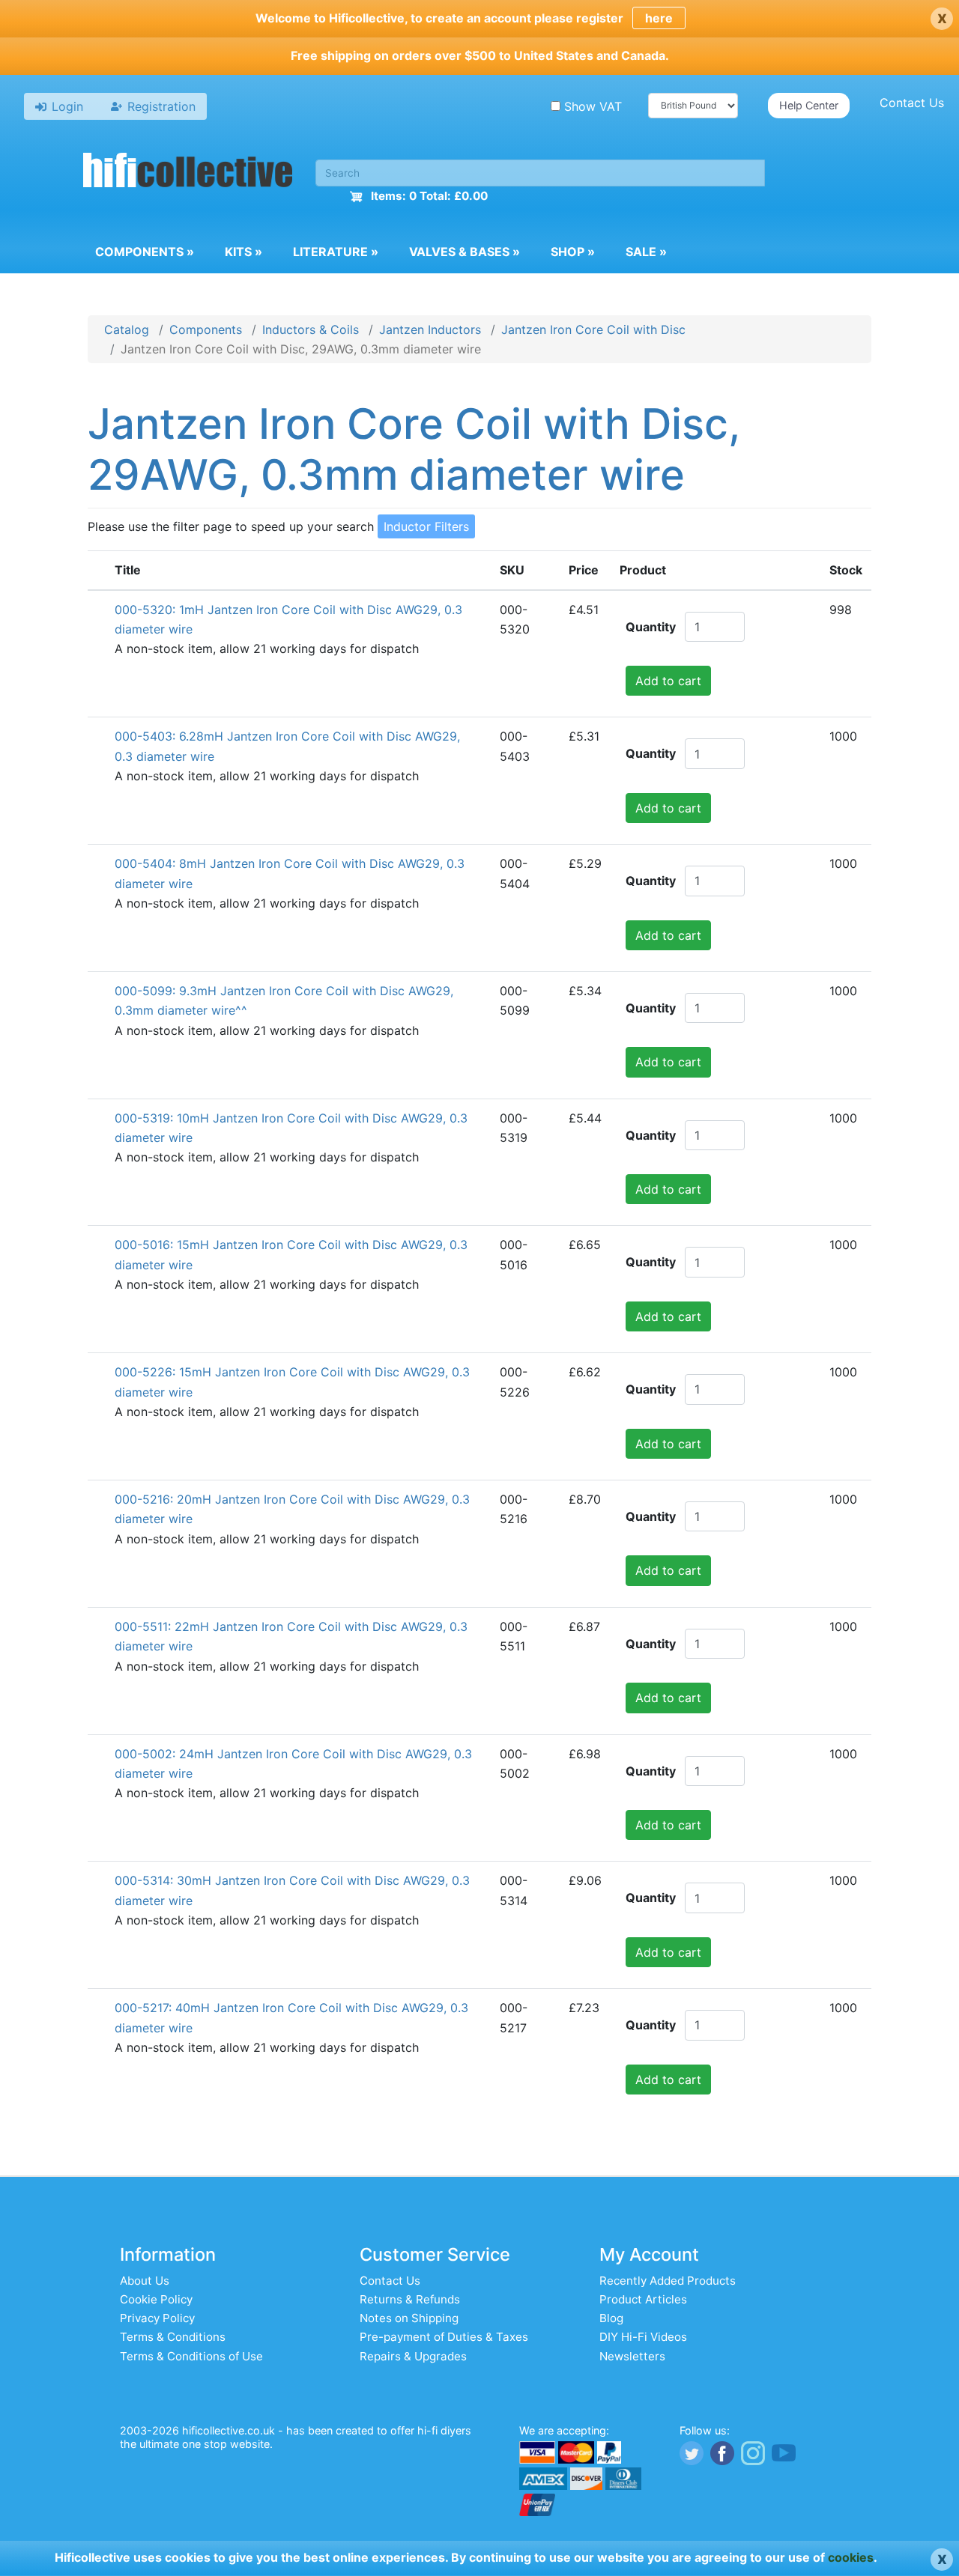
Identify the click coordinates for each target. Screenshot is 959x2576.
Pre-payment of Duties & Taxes (444, 2337)
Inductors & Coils (311, 329)
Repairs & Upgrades (413, 2356)
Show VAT (593, 106)
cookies (851, 2557)
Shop (573, 252)
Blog (611, 2318)
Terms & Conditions (173, 2337)
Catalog (127, 329)
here (659, 18)
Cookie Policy (156, 2299)
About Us (145, 2281)
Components (145, 252)
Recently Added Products (668, 2281)
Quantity (651, 627)
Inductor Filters (426, 526)
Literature (336, 252)
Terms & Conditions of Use (191, 2356)
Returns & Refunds (410, 2299)
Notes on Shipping (409, 2318)
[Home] (188, 172)
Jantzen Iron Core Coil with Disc (593, 329)
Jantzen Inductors (430, 329)
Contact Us (912, 103)
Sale (646, 252)
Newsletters (632, 2356)
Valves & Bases (465, 252)
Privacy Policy (157, 2318)
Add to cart (668, 681)
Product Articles (643, 2299)
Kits (243, 252)
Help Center (809, 105)
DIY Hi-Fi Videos (643, 2337)
